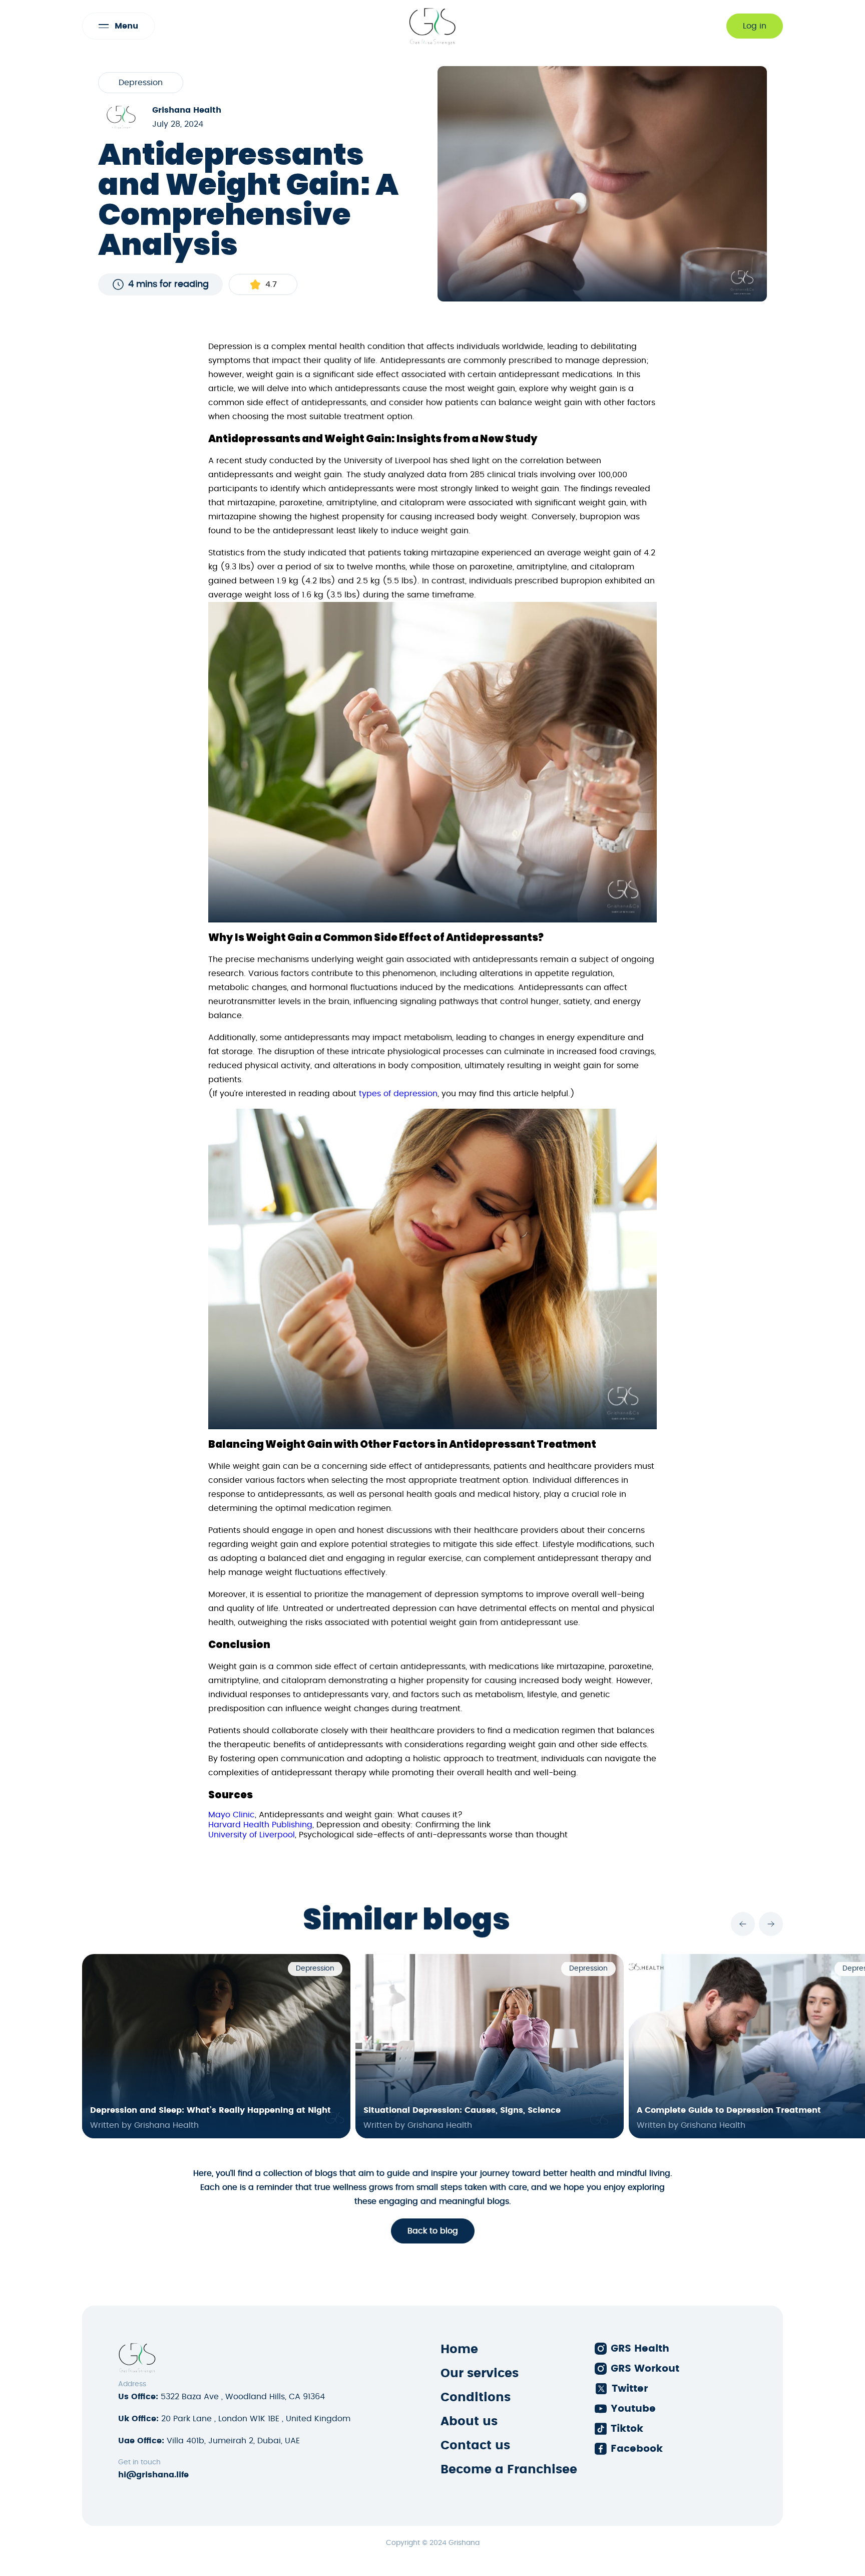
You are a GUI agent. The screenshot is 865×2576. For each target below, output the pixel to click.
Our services (480, 2374)
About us (469, 2422)
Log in (755, 26)
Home (459, 2350)
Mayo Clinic (232, 1815)
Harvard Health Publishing (260, 1825)
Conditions (476, 2398)
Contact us (475, 2446)
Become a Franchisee (509, 2470)
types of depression (397, 1094)
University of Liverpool (252, 1835)
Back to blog (433, 2231)
